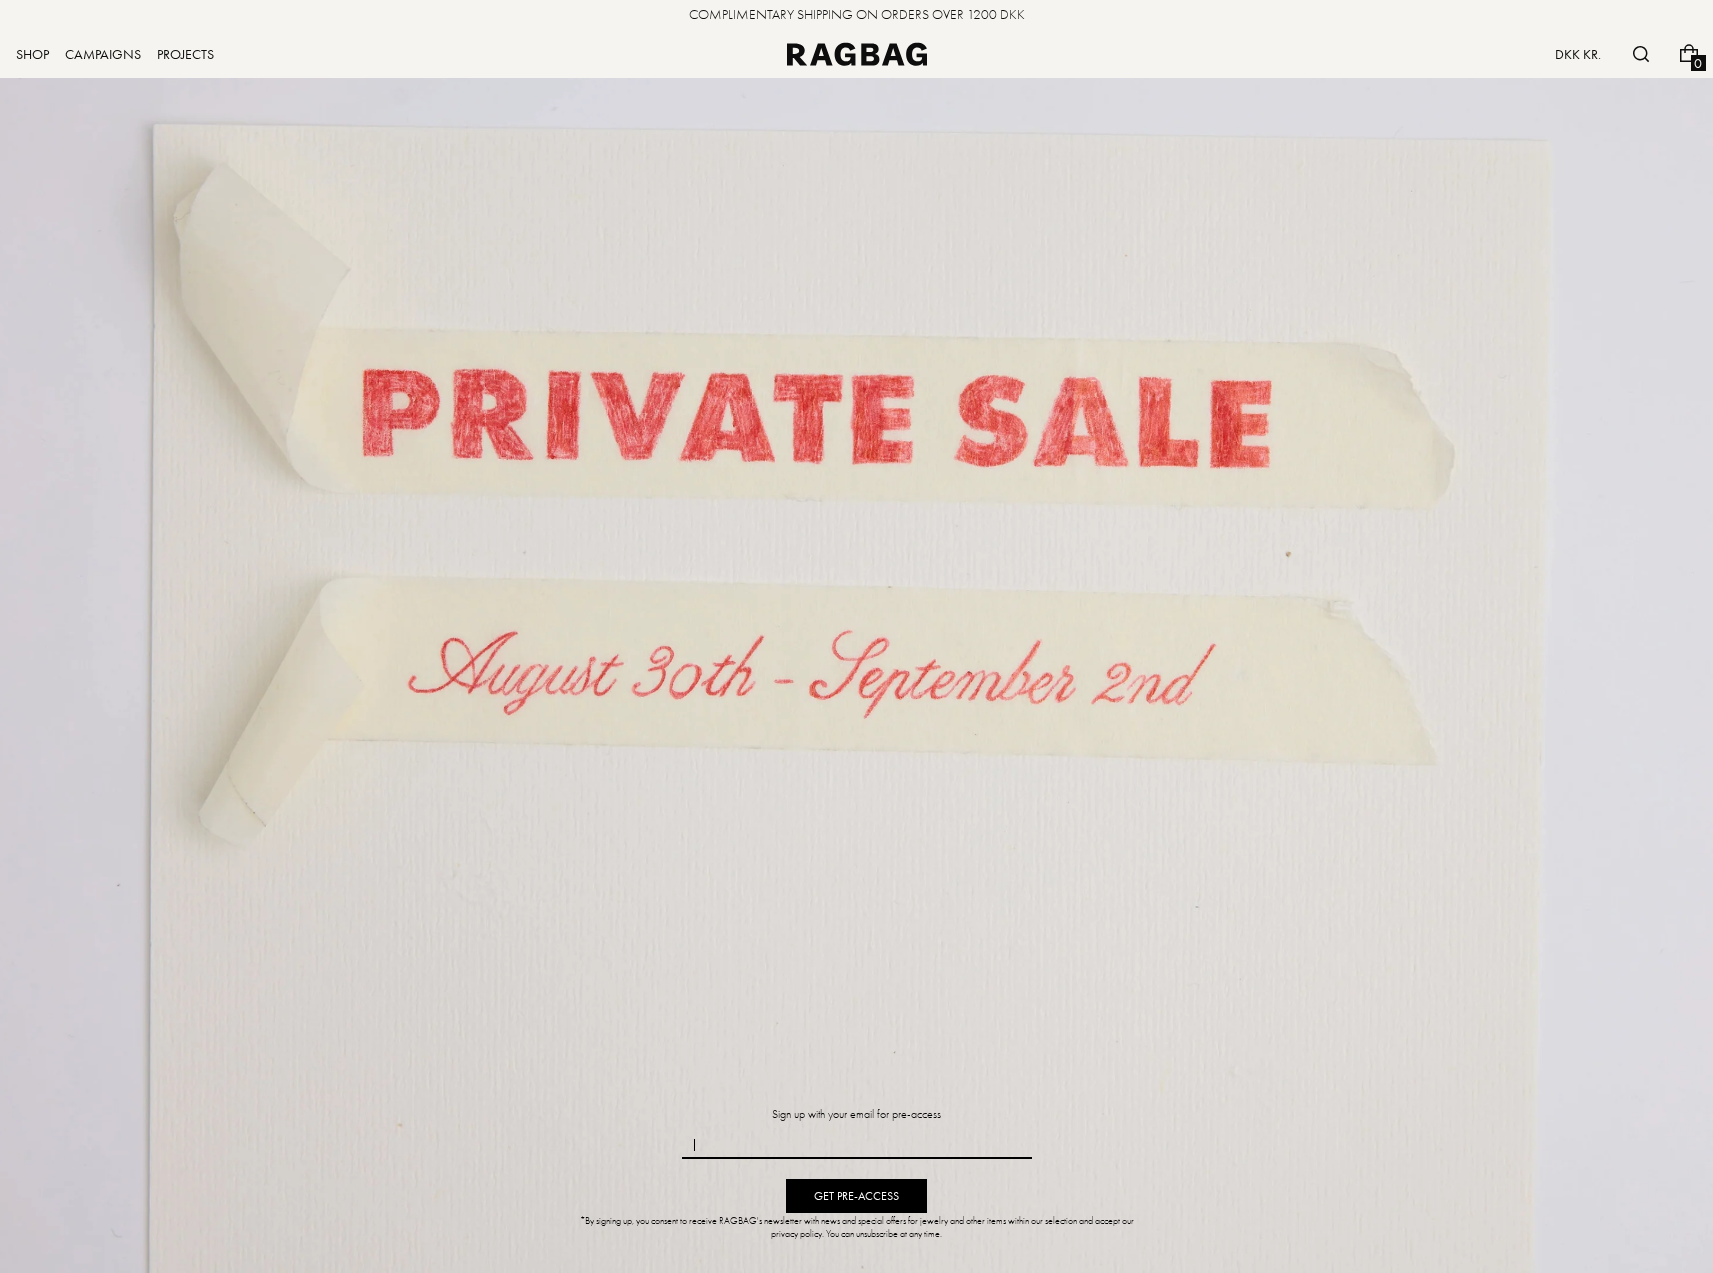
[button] (1641, 54)
